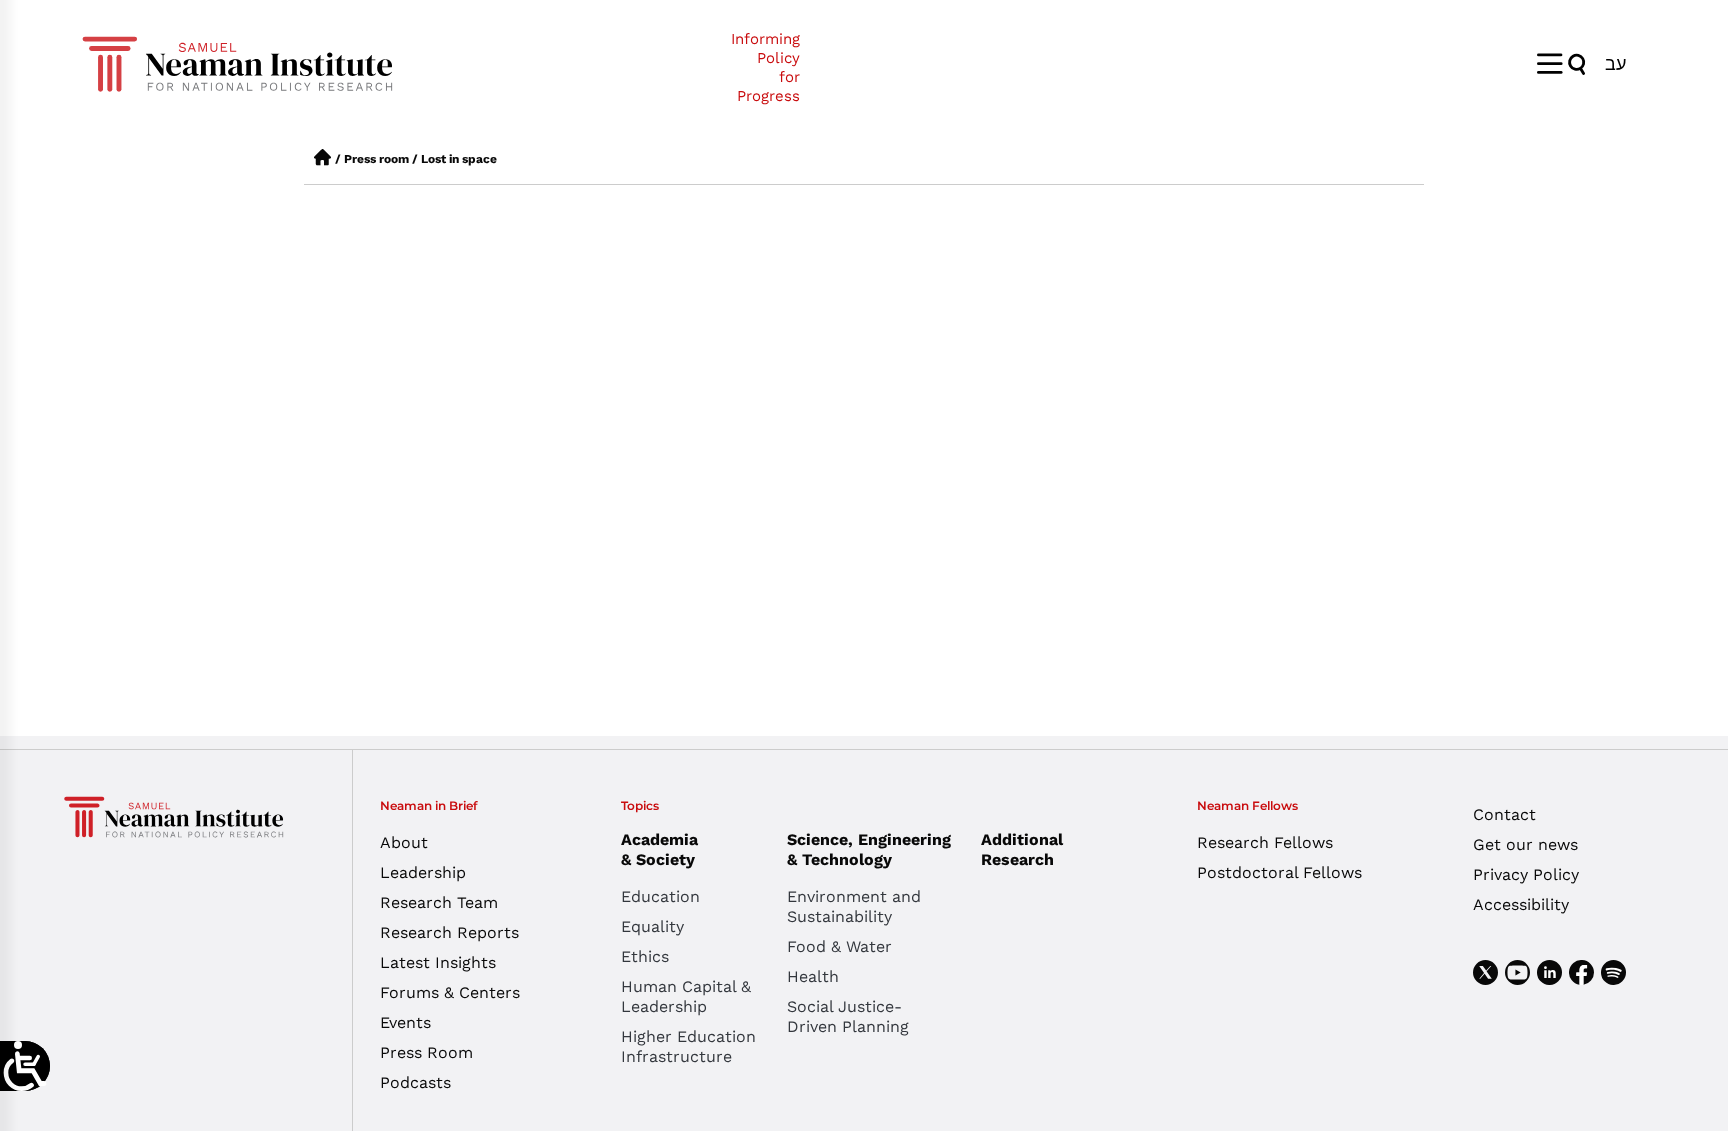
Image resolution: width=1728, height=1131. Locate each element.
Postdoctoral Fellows (1279, 872)
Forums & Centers (450, 992)
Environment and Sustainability (854, 906)
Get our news (1525, 844)
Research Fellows (1265, 842)
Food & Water (839, 946)
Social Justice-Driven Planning (848, 1016)
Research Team (439, 902)
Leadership (423, 872)
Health (813, 976)
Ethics (645, 956)
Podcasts (415, 1082)
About (404, 842)
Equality (652, 926)
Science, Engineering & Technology (869, 849)
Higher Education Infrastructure (688, 1046)
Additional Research (1022, 849)
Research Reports (449, 932)
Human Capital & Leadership (686, 996)
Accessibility (1521, 904)
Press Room (426, 1052)
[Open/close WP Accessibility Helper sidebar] (25, 1066)
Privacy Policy (1526, 874)
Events (405, 1022)
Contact (1504, 814)
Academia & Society (659, 849)
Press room (376, 159)
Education (660, 896)
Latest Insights (438, 962)
